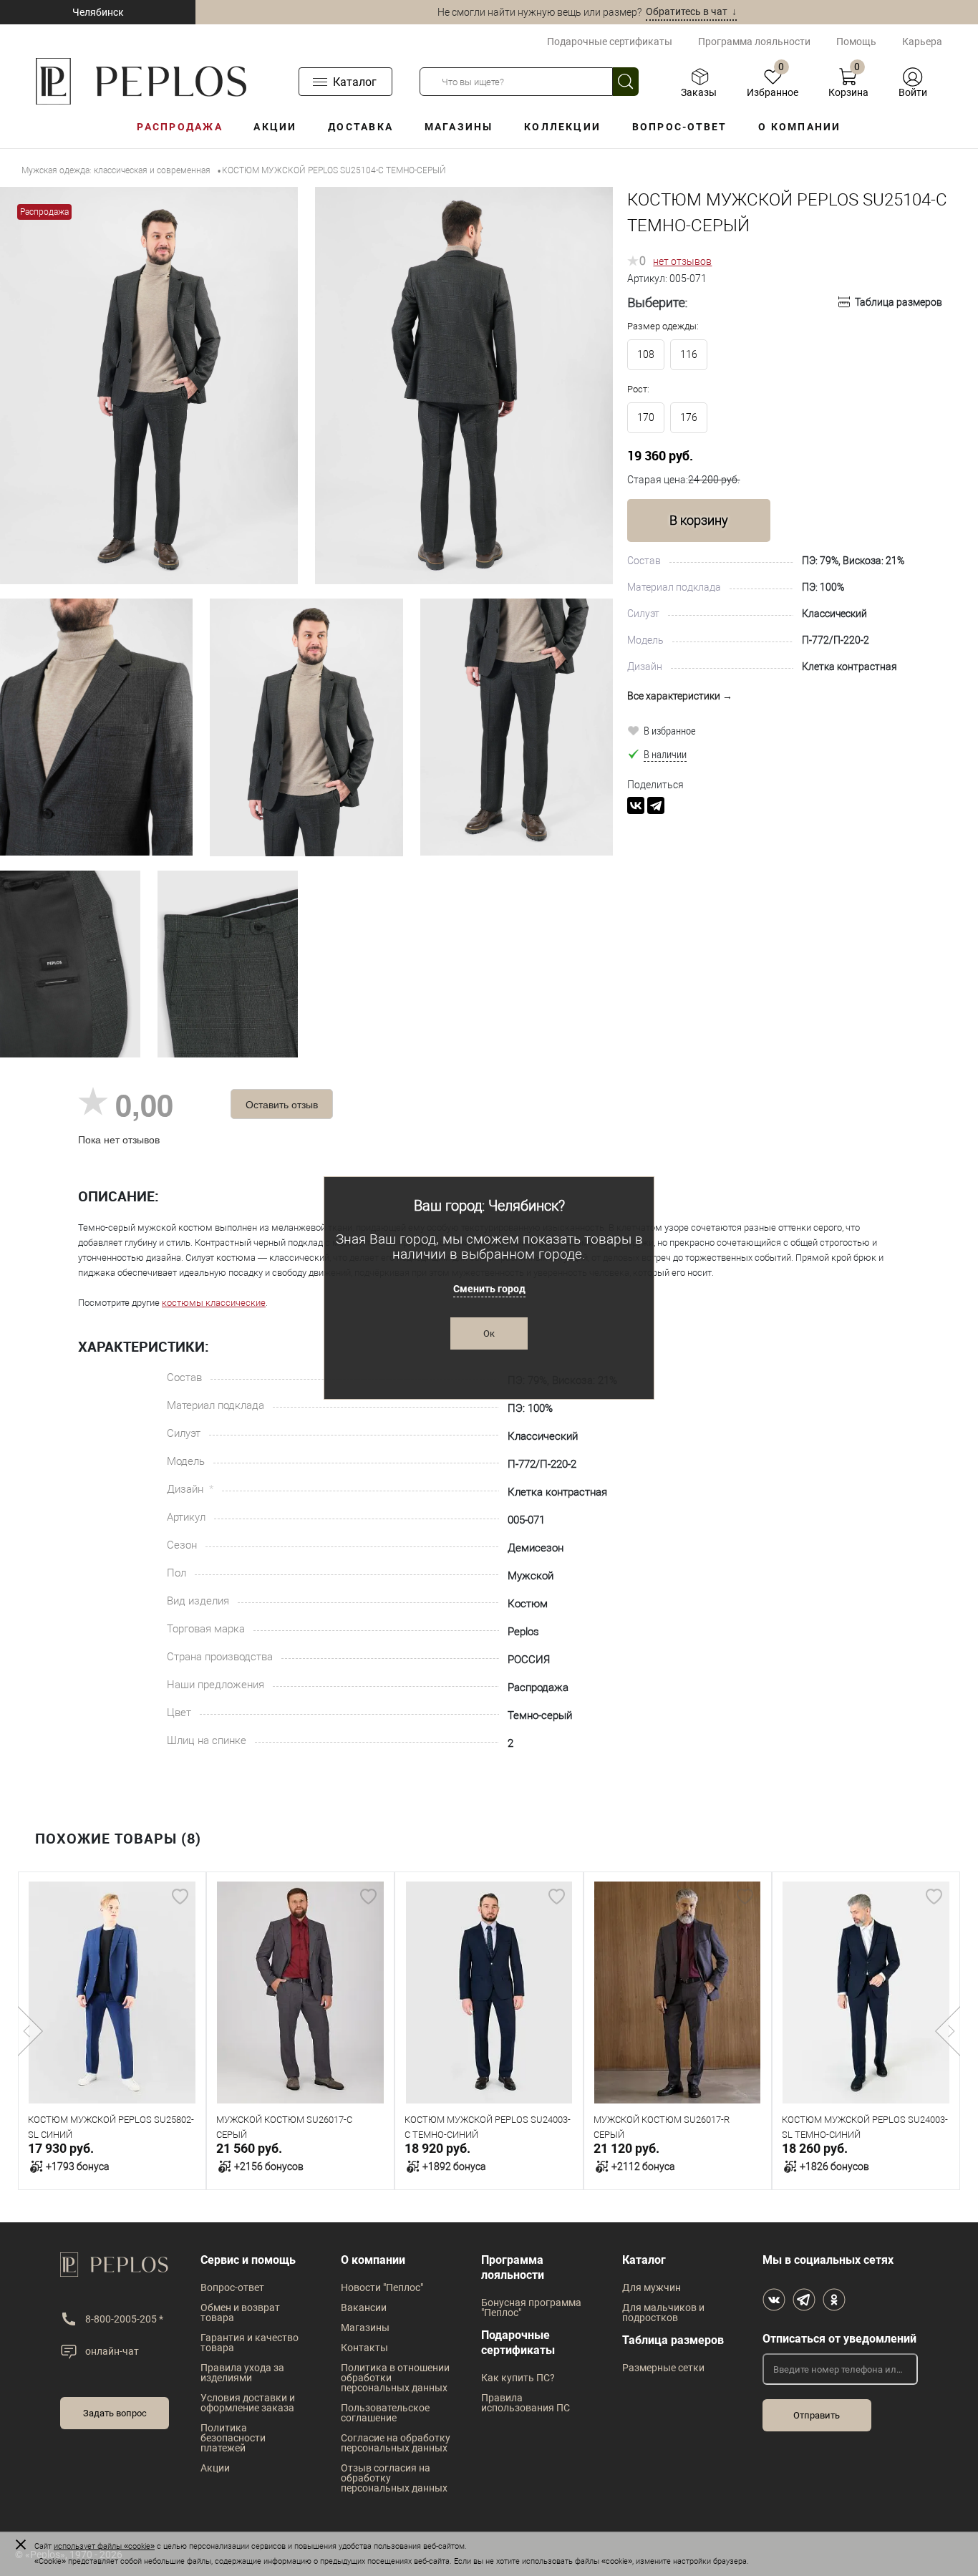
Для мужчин (652, 2287)
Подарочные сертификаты (610, 42)
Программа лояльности (754, 42)
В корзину (699, 520)
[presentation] (30, 2031)
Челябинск (98, 12)
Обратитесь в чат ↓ (691, 11)
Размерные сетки (663, 2368)
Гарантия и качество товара (250, 2343)
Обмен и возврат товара (240, 2313)
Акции (275, 127)
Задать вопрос (115, 2413)
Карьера (922, 42)
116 (689, 354)
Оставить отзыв (282, 1104)
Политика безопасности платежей (233, 2438)
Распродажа (179, 127)
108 (646, 354)
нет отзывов (682, 261)
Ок (489, 1333)
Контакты (364, 2348)
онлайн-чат (112, 2351)
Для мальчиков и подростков (663, 2313)
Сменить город (489, 1289)
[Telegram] (656, 805)
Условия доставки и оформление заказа (248, 2403)
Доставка (360, 127)
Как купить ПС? (518, 2378)
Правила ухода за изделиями (242, 2373)
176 (689, 417)
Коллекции (562, 127)
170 (646, 417)
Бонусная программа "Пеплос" (531, 2308)
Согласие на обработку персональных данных (396, 2443)
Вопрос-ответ (680, 127)
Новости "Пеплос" (382, 2287)
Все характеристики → (680, 696)
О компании (799, 127)
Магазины (459, 127)
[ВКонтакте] (636, 805)
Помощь (856, 42)
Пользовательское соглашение (385, 2413)
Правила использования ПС (526, 2403)
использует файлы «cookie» (104, 2546)
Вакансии (364, 2308)
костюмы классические (214, 1303)
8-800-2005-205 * (124, 2319)
